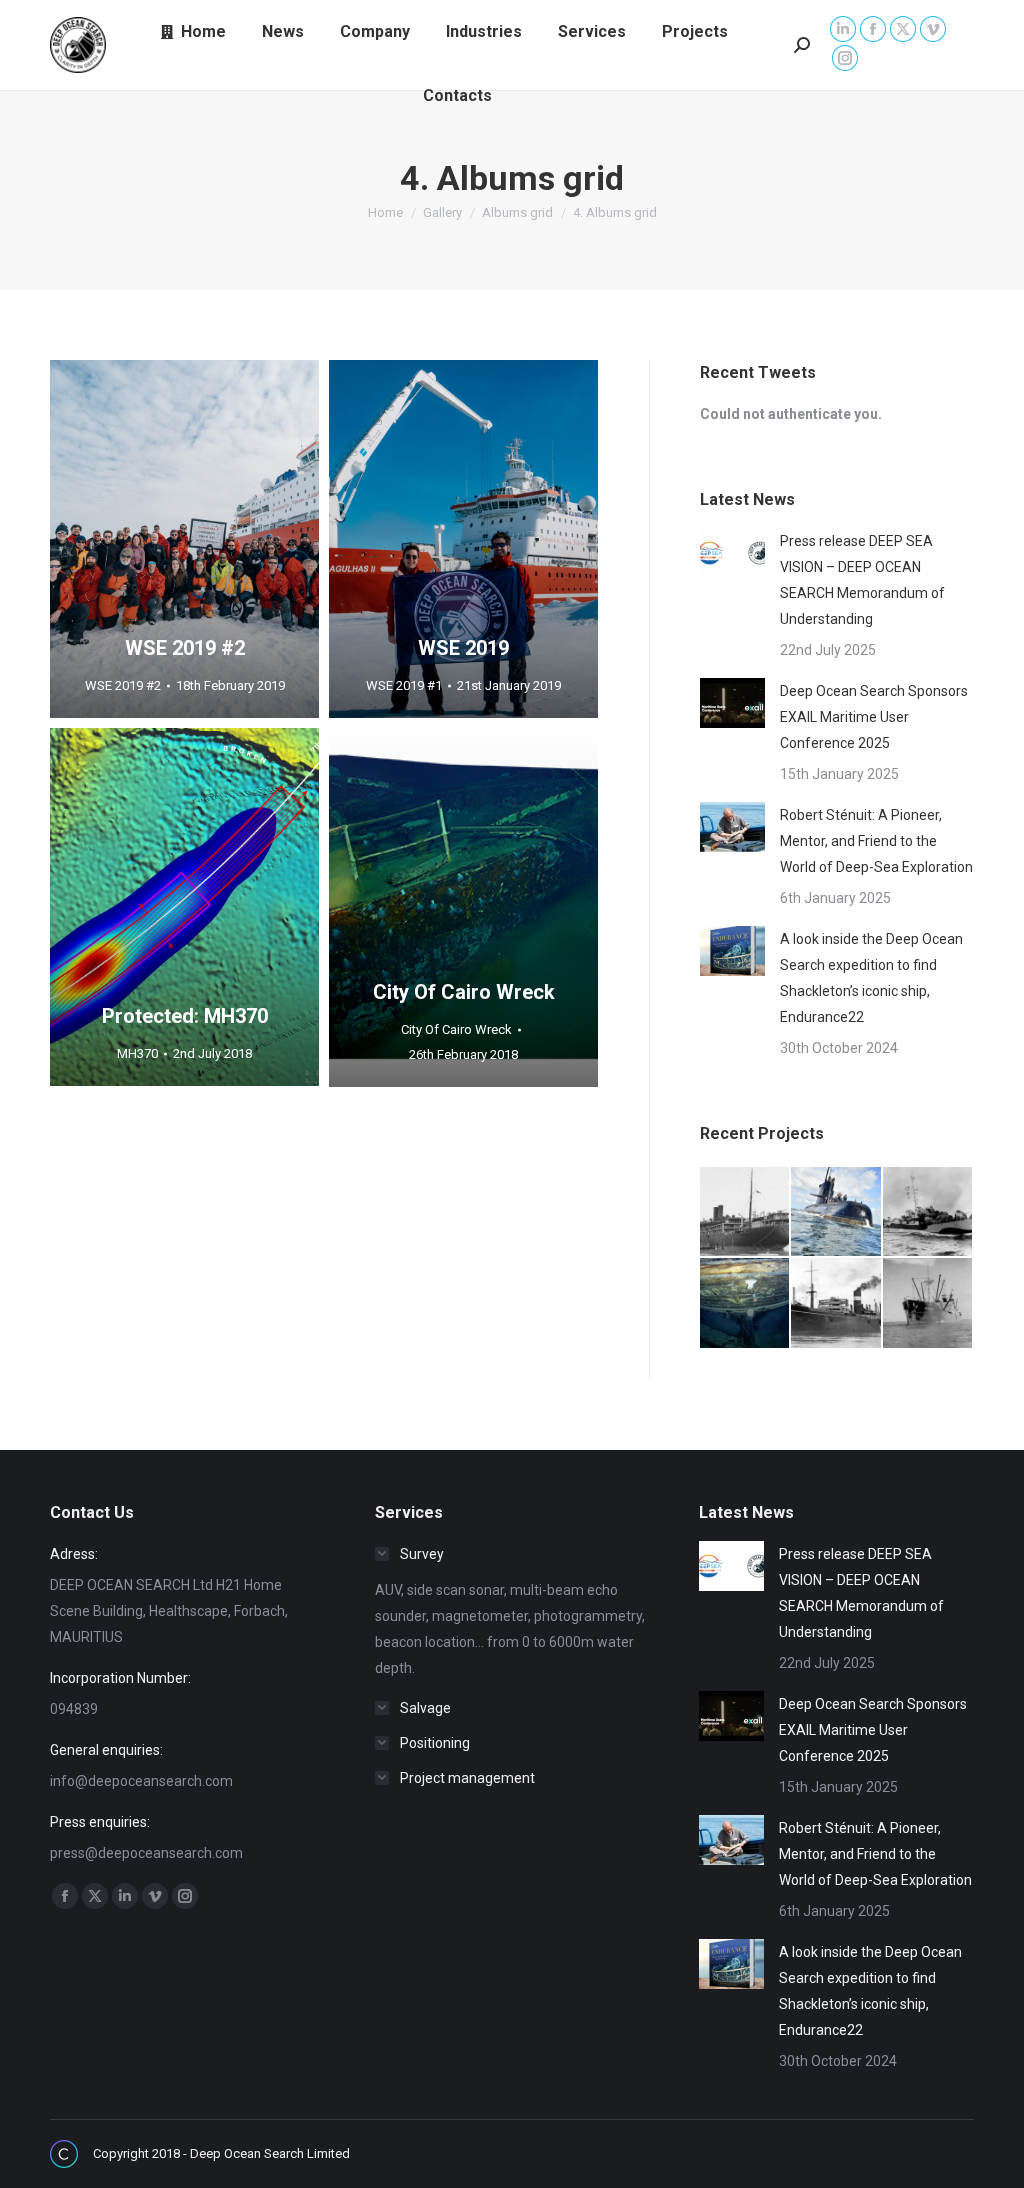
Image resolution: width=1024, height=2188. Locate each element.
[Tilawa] (745, 1212)
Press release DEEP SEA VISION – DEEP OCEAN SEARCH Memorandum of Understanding (862, 580)
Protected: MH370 (185, 1016)
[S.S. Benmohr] (836, 1303)
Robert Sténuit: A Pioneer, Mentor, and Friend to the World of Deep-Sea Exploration (876, 841)
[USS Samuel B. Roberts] (928, 1212)
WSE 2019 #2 (185, 648)
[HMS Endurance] (745, 1303)
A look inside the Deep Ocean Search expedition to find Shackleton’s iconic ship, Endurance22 (871, 978)
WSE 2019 (463, 648)
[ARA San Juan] (836, 1212)
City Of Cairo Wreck (464, 992)
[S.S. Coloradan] (928, 1303)
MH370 (137, 1053)
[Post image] (732, 553)
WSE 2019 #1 (404, 685)
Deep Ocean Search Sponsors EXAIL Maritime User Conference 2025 (874, 717)
